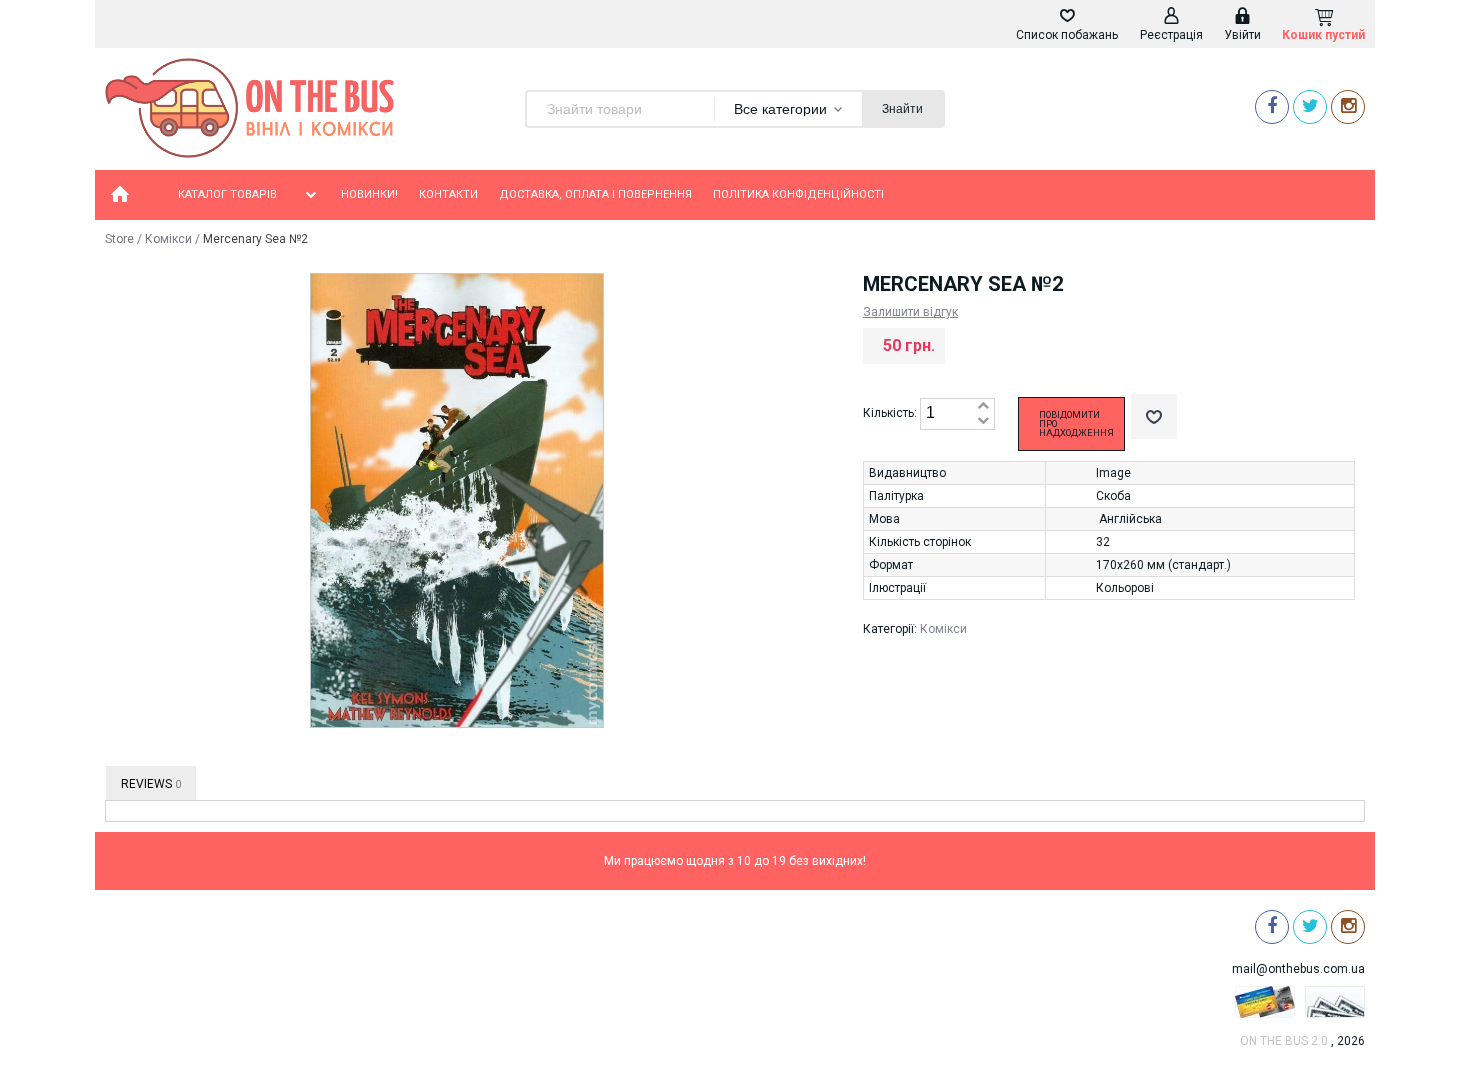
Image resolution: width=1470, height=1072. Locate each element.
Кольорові (1125, 588)
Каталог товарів (227, 194)
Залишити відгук (910, 312)
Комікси (168, 239)
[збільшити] (983, 406)
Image (1113, 473)
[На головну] (120, 195)
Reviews (151, 784)
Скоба (1113, 496)
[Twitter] (1310, 106)
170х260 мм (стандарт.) (1163, 565)
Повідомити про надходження (1076, 424)
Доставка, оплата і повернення (595, 194)
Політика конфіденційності (798, 194)
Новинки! (369, 194)
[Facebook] (1272, 106)
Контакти (448, 194)
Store (119, 239)
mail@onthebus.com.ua (1298, 969)
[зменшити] (983, 421)
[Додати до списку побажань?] (1154, 416)
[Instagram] (1348, 106)
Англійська (1130, 519)
